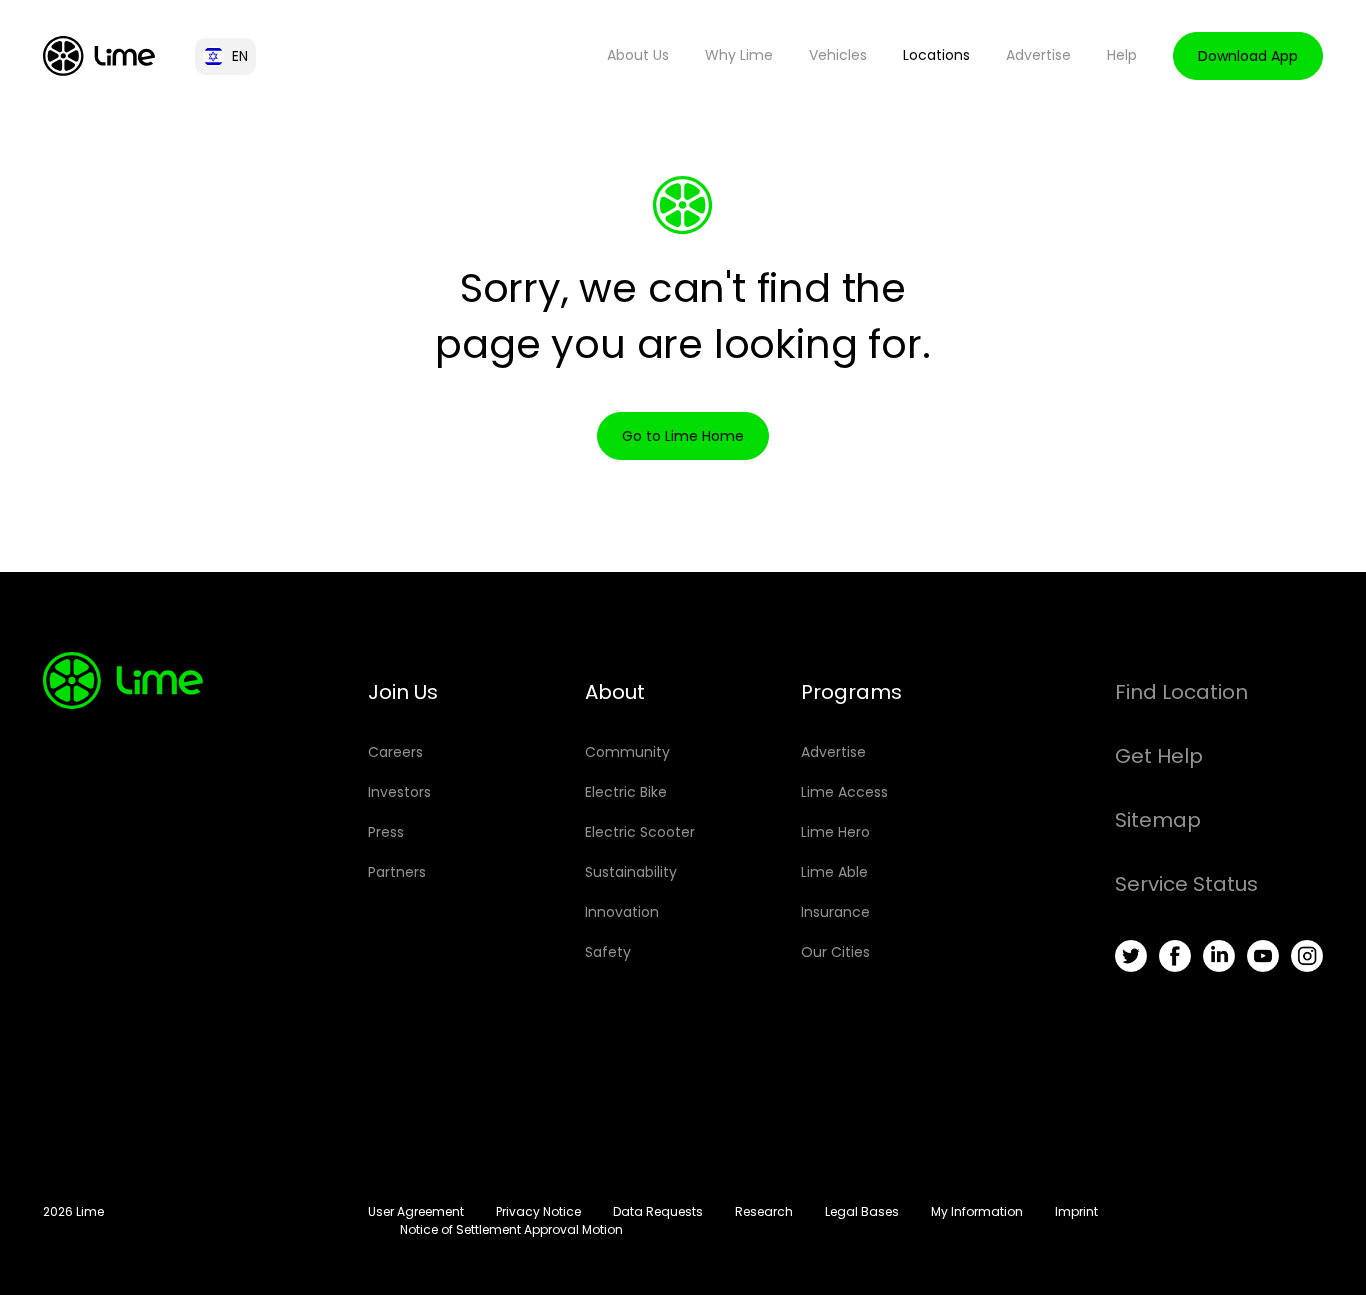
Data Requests (658, 1211)
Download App (1248, 56)
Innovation (622, 912)
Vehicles (838, 55)
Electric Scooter (640, 832)
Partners (397, 872)
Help (1122, 55)
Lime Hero (835, 832)
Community (627, 752)
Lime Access (844, 792)
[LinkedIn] (1219, 956)
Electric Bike (626, 792)
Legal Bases (862, 1211)
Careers (395, 752)
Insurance (835, 912)
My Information (977, 1211)
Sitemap (1158, 820)
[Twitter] (1131, 956)
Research (764, 1211)
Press (386, 832)
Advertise (1038, 55)
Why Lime (739, 55)
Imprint (1076, 1211)
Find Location (1181, 692)
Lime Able (834, 872)
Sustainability (631, 872)
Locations (936, 55)
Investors (399, 792)
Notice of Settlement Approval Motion (511, 1229)
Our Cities (835, 952)
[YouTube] (1263, 956)
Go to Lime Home (683, 436)
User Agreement (416, 1211)
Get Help (1159, 756)
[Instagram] (1307, 956)
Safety (608, 952)
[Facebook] (1175, 956)
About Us (638, 55)
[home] (99, 56)
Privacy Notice (538, 1211)
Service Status (1186, 884)
